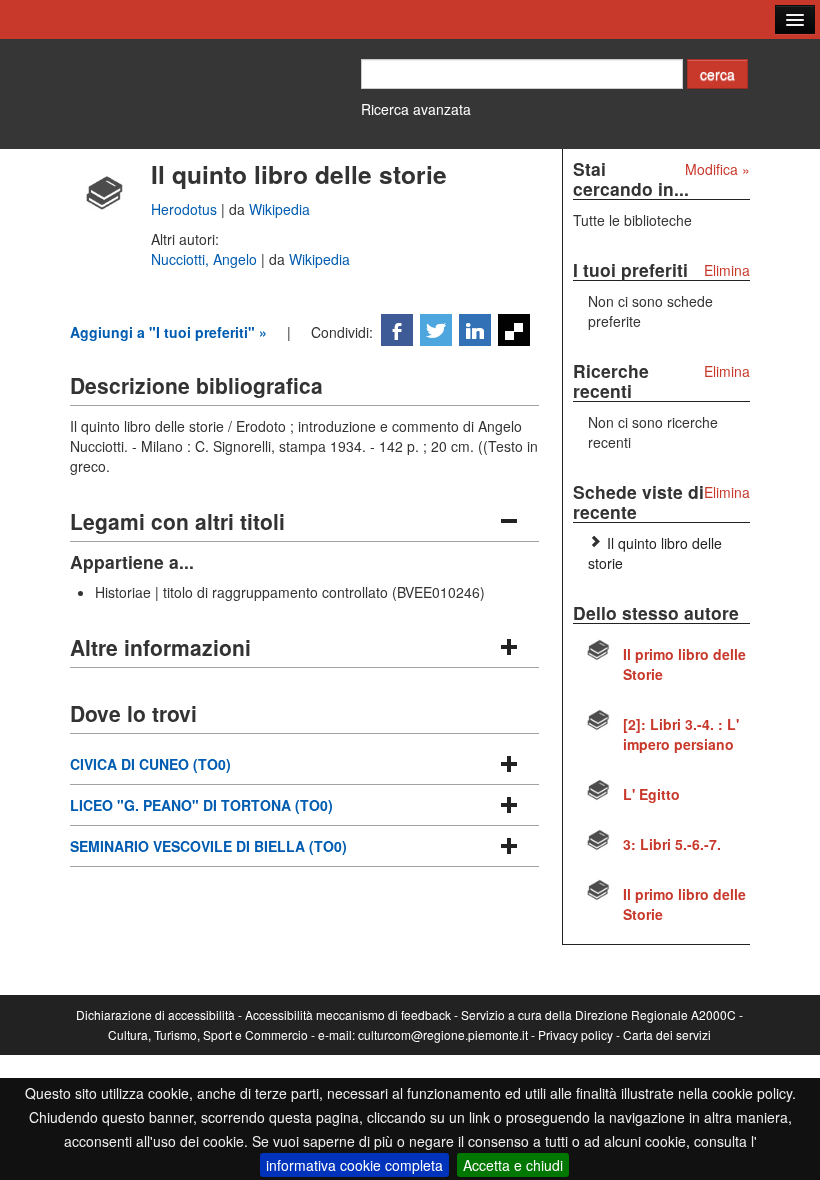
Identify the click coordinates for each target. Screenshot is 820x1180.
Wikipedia (279, 209)
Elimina (727, 270)
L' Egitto (651, 794)
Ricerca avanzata (416, 109)
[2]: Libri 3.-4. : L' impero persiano (681, 734)
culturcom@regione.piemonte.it (443, 1034)
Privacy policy (575, 1034)
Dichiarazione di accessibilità (155, 1014)
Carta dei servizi (667, 1034)
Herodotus (186, 209)
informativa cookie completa (354, 1165)
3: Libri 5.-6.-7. (672, 844)
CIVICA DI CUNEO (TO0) (150, 764)
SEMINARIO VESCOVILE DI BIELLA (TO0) (208, 846)
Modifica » (717, 169)
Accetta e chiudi (513, 1165)
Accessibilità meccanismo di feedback (348, 1014)
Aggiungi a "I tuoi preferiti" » (168, 332)
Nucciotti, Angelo (206, 259)
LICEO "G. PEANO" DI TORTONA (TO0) (201, 805)
